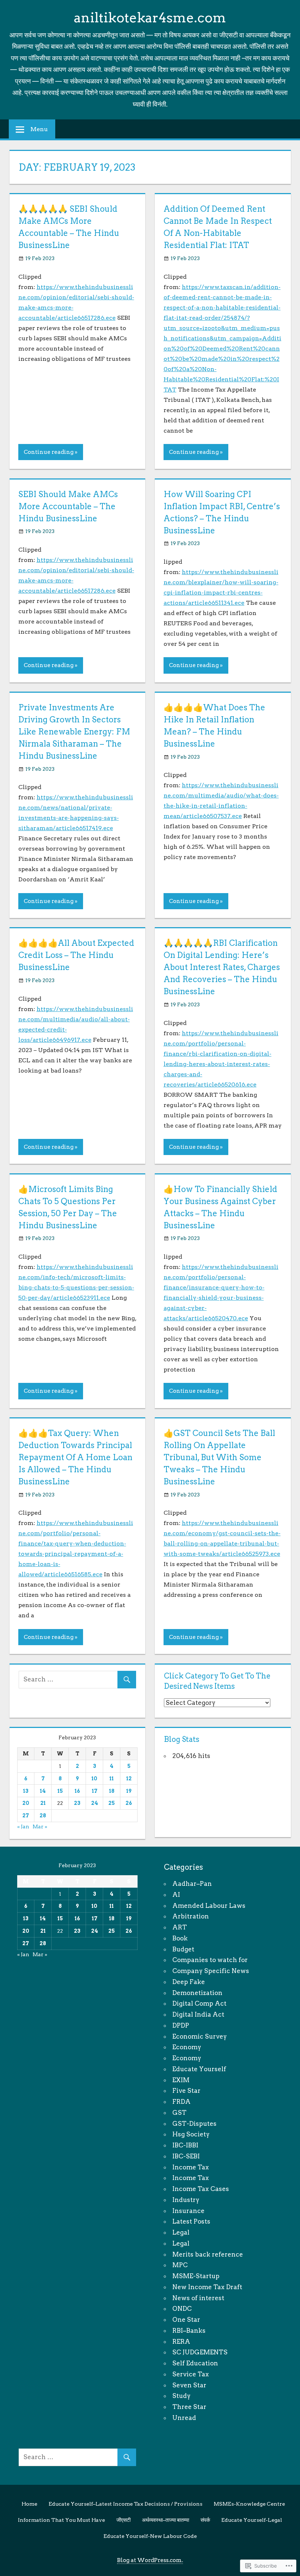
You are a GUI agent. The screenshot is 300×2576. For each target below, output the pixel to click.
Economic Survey (200, 2036)
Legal (181, 2232)
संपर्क (205, 2520)
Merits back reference (208, 2254)
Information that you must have (61, 2520)
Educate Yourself (199, 2069)
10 (94, 1779)
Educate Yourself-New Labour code (150, 2536)
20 (26, 1803)
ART (180, 1927)
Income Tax (191, 2167)
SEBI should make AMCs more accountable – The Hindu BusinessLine (68, 506)
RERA (181, 2342)
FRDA (181, 2102)
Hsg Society (191, 2134)
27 (26, 1816)
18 (112, 1791)
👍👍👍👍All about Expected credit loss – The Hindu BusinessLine (76, 955)
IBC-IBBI (185, 2145)
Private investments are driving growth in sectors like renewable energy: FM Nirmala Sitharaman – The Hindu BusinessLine (74, 732)
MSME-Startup (196, 2276)
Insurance (188, 2211)
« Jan (23, 1826)
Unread (184, 2418)
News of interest (198, 2298)
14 (43, 1791)
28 (43, 1816)
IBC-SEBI (186, 2156)
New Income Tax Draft (207, 2287)
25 (112, 1803)
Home (29, 2504)
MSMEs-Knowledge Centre (249, 2504)
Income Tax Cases (201, 2189)
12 (129, 1779)
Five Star (186, 2091)
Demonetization (197, 1993)
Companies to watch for (210, 1960)
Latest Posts (191, 2221)
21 (43, 1803)
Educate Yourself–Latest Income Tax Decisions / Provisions (125, 2504)
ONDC (182, 2309)
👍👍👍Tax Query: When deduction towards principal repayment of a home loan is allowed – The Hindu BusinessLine (75, 1457)
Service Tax (191, 2374)
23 (77, 1803)
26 (129, 1803)
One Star (186, 2320)
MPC (180, 2265)
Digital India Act (198, 2014)
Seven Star (189, 2385)
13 (26, 1791)
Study (181, 2396)
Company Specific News (211, 1971)
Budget (183, 1949)
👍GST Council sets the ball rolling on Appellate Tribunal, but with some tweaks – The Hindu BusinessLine (219, 1457)
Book (180, 1938)
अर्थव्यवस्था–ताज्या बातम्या (166, 2520)
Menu (39, 129)
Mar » (40, 1826)
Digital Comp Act (199, 2003)
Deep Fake (189, 1982)
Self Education (195, 2363)
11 (112, 1779)
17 (95, 1791)
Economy (187, 2047)
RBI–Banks (189, 2331)
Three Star (189, 2407)
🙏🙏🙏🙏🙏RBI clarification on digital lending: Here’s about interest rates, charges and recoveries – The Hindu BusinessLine (222, 967)
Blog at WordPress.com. (150, 2560)
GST (179, 2113)
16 (77, 1791)
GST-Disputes (194, 2124)
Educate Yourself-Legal (252, 2520)
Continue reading (49, 452)
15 (60, 1791)
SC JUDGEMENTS (200, 2352)
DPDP (181, 2025)
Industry (186, 2200)
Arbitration (191, 1916)
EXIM (181, 2080)
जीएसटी (123, 2520)
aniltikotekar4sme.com (150, 18)
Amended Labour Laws (209, 1906)
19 (129, 1791)
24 (95, 1803)
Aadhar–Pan (192, 1884)
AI (176, 1895)
